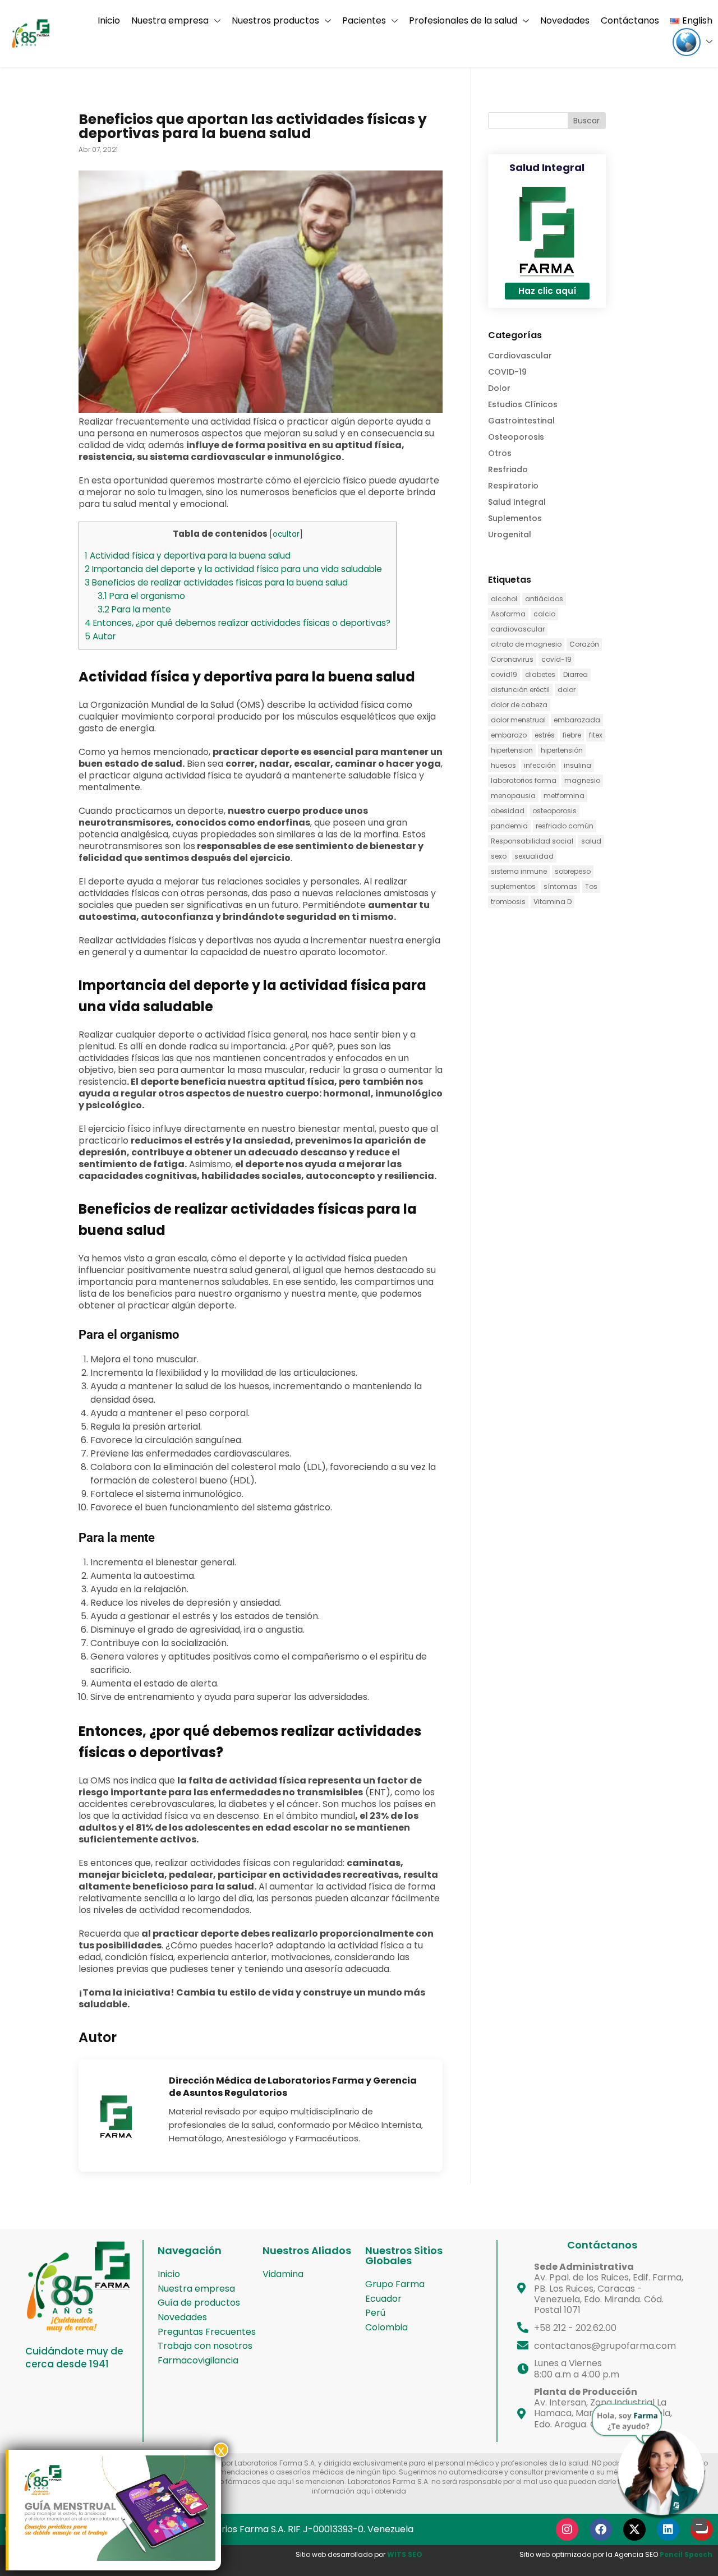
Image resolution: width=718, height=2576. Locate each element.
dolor (567, 690)
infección (540, 765)
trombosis (508, 902)
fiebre (572, 735)
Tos (591, 886)
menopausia (513, 796)
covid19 (504, 674)
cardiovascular (518, 629)
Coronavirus (512, 659)
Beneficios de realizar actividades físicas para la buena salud (216, 582)
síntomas (560, 886)
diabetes (540, 674)
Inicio (109, 20)
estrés (545, 735)
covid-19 (556, 659)
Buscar (586, 121)
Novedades (565, 20)
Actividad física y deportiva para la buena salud (188, 556)
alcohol (504, 599)
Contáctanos (630, 20)
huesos (503, 765)
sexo (499, 856)
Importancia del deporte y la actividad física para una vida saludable (233, 569)
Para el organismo (141, 596)
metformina (564, 796)
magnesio (582, 780)
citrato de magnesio (526, 644)
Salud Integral (547, 167)
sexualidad (534, 856)
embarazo (509, 735)
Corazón (584, 644)
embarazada (577, 720)
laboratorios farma (524, 780)
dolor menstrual (518, 720)
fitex (596, 735)
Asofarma (508, 614)
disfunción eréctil (520, 690)
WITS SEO (405, 2554)
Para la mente (134, 609)
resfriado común (565, 826)
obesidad (508, 811)
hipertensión (562, 750)
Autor (100, 636)
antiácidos (544, 599)
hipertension (512, 750)
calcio (544, 614)
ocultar (286, 534)
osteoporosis (554, 811)
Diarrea (576, 674)
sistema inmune (519, 871)
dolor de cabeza (519, 705)
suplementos (513, 886)
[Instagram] (567, 2529)
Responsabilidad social (532, 841)
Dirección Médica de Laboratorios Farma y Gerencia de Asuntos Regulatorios (293, 2087)
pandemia (509, 826)
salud (591, 841)
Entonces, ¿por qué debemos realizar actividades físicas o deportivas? (238, 623)
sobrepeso (573, 871)
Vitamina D (553, 902)
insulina (577, 765)
